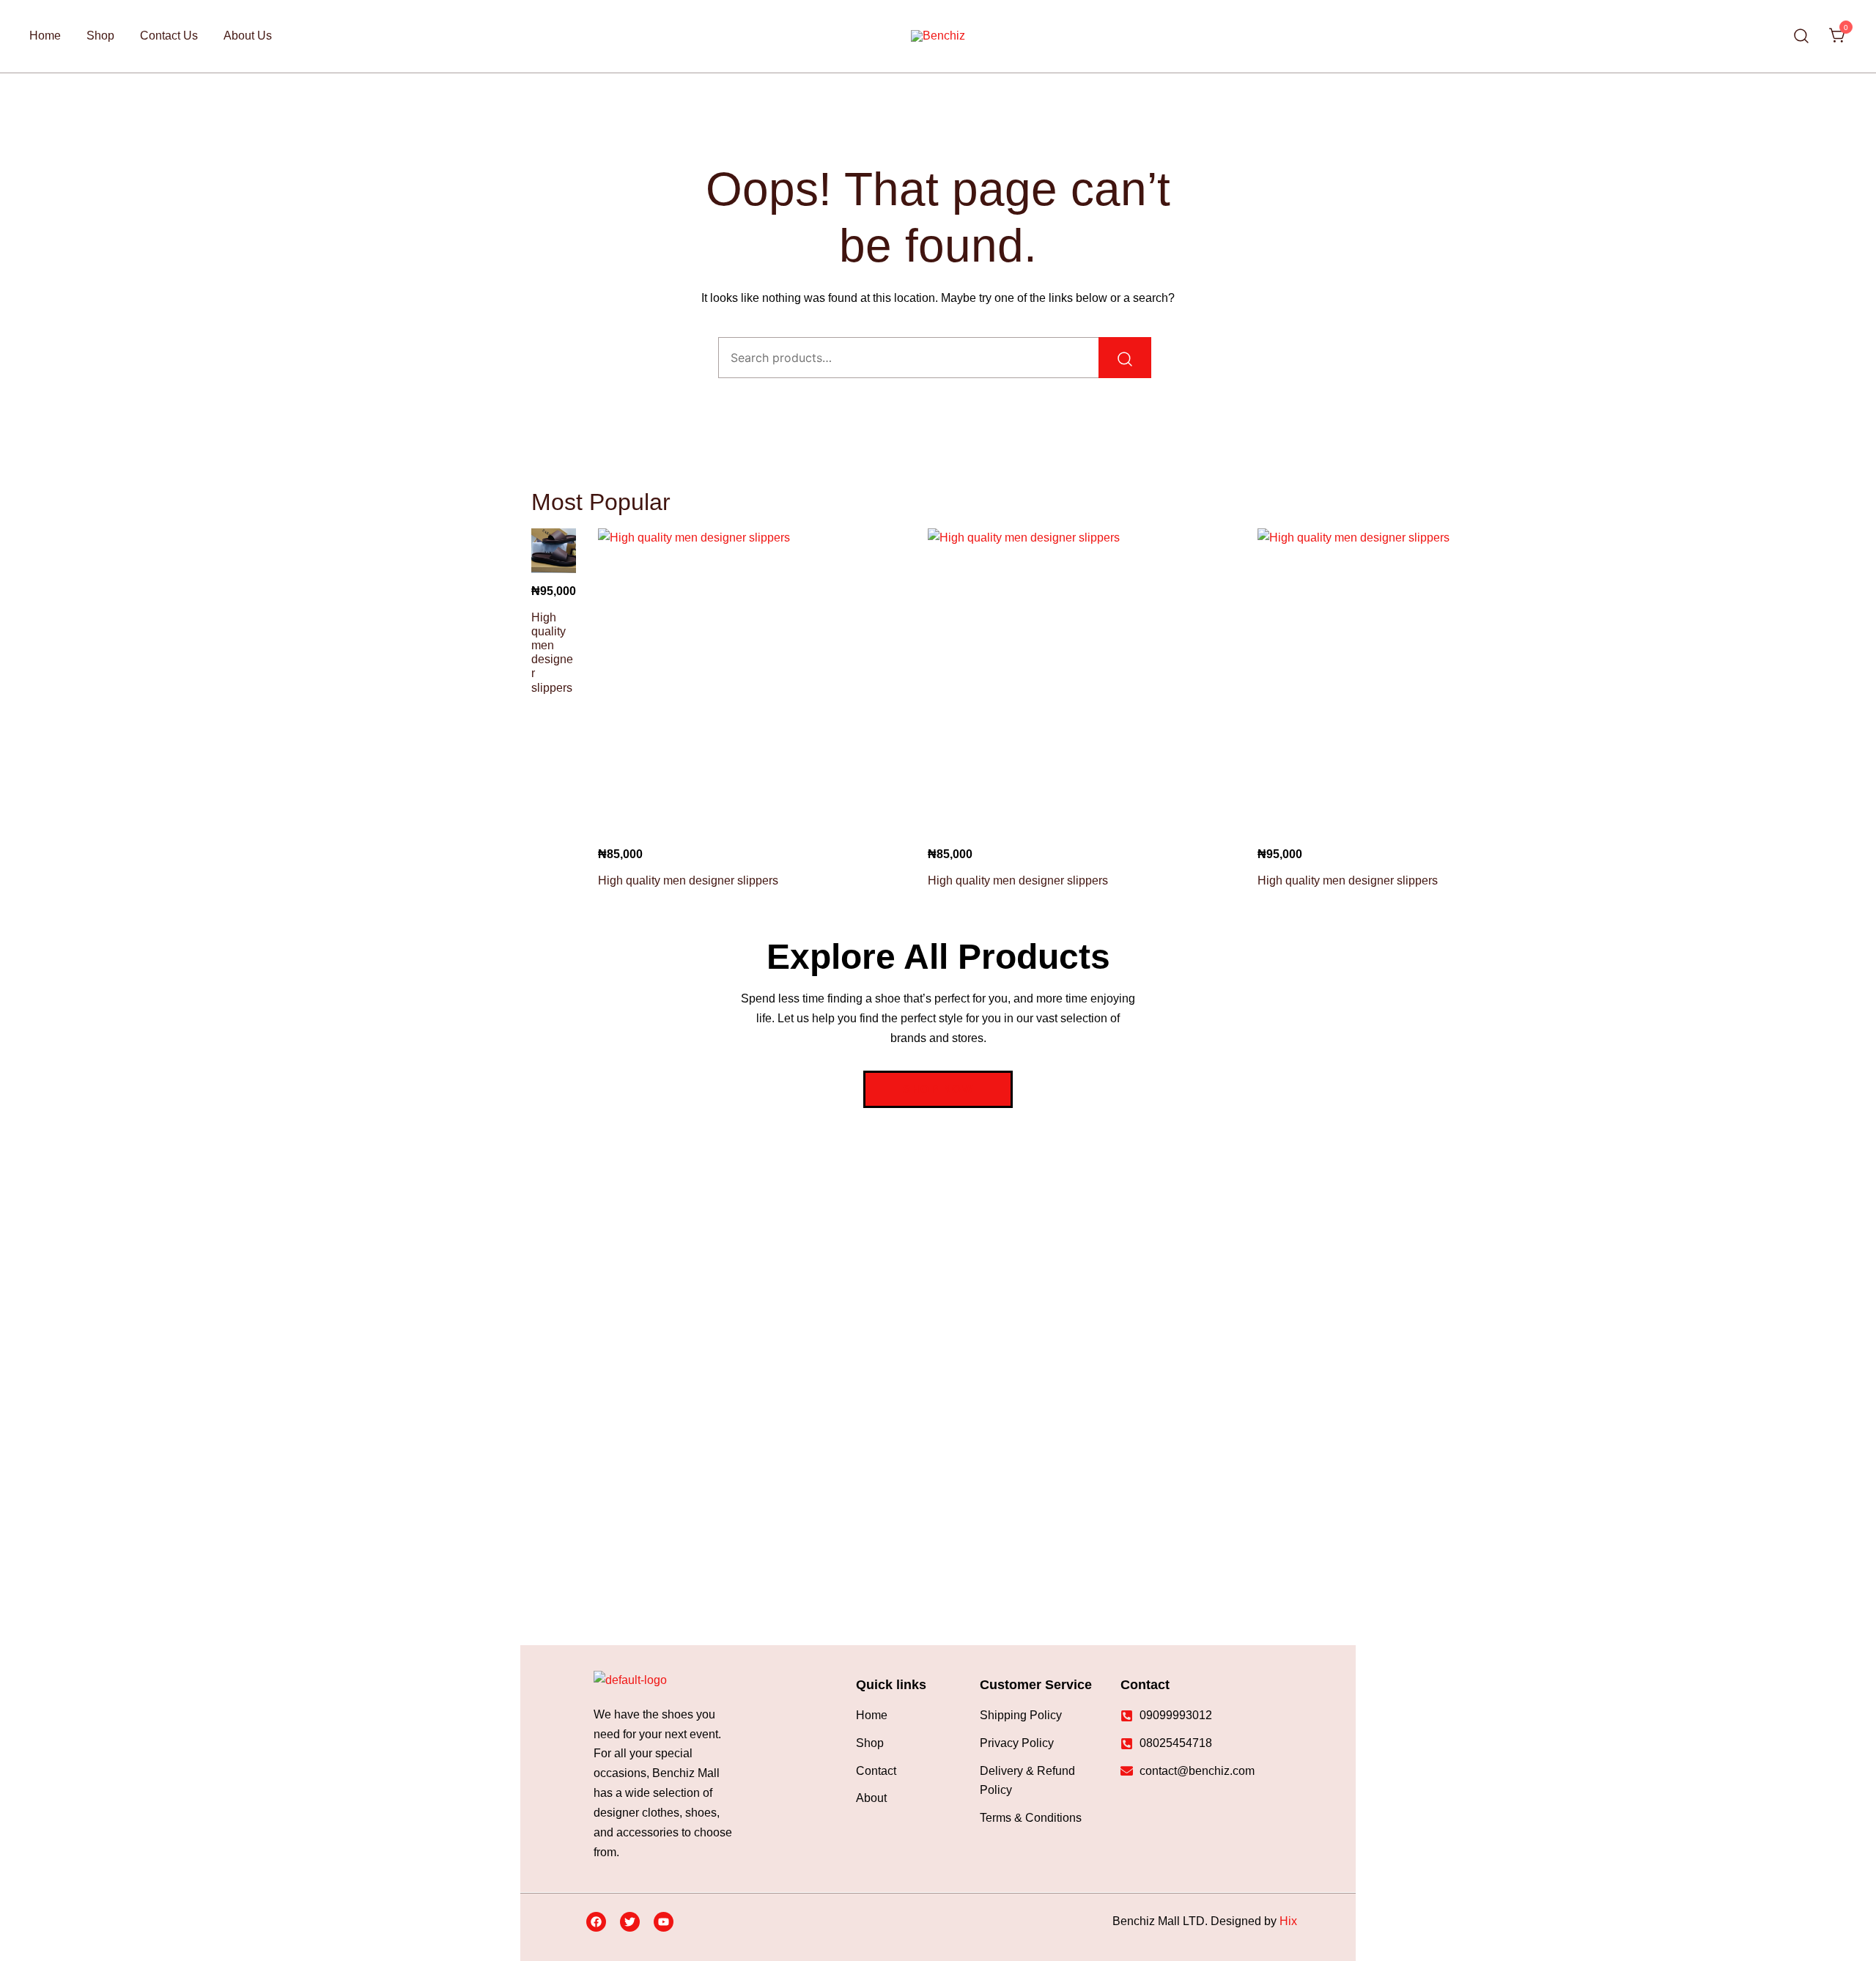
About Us (248, 36)
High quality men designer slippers (688, 880)
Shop (100, 36)
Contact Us (169, 36)
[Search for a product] (1802, 36)
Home (45, 36)
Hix (1288, 1921)
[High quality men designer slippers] (554, 551)
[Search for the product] (1125, 358)
